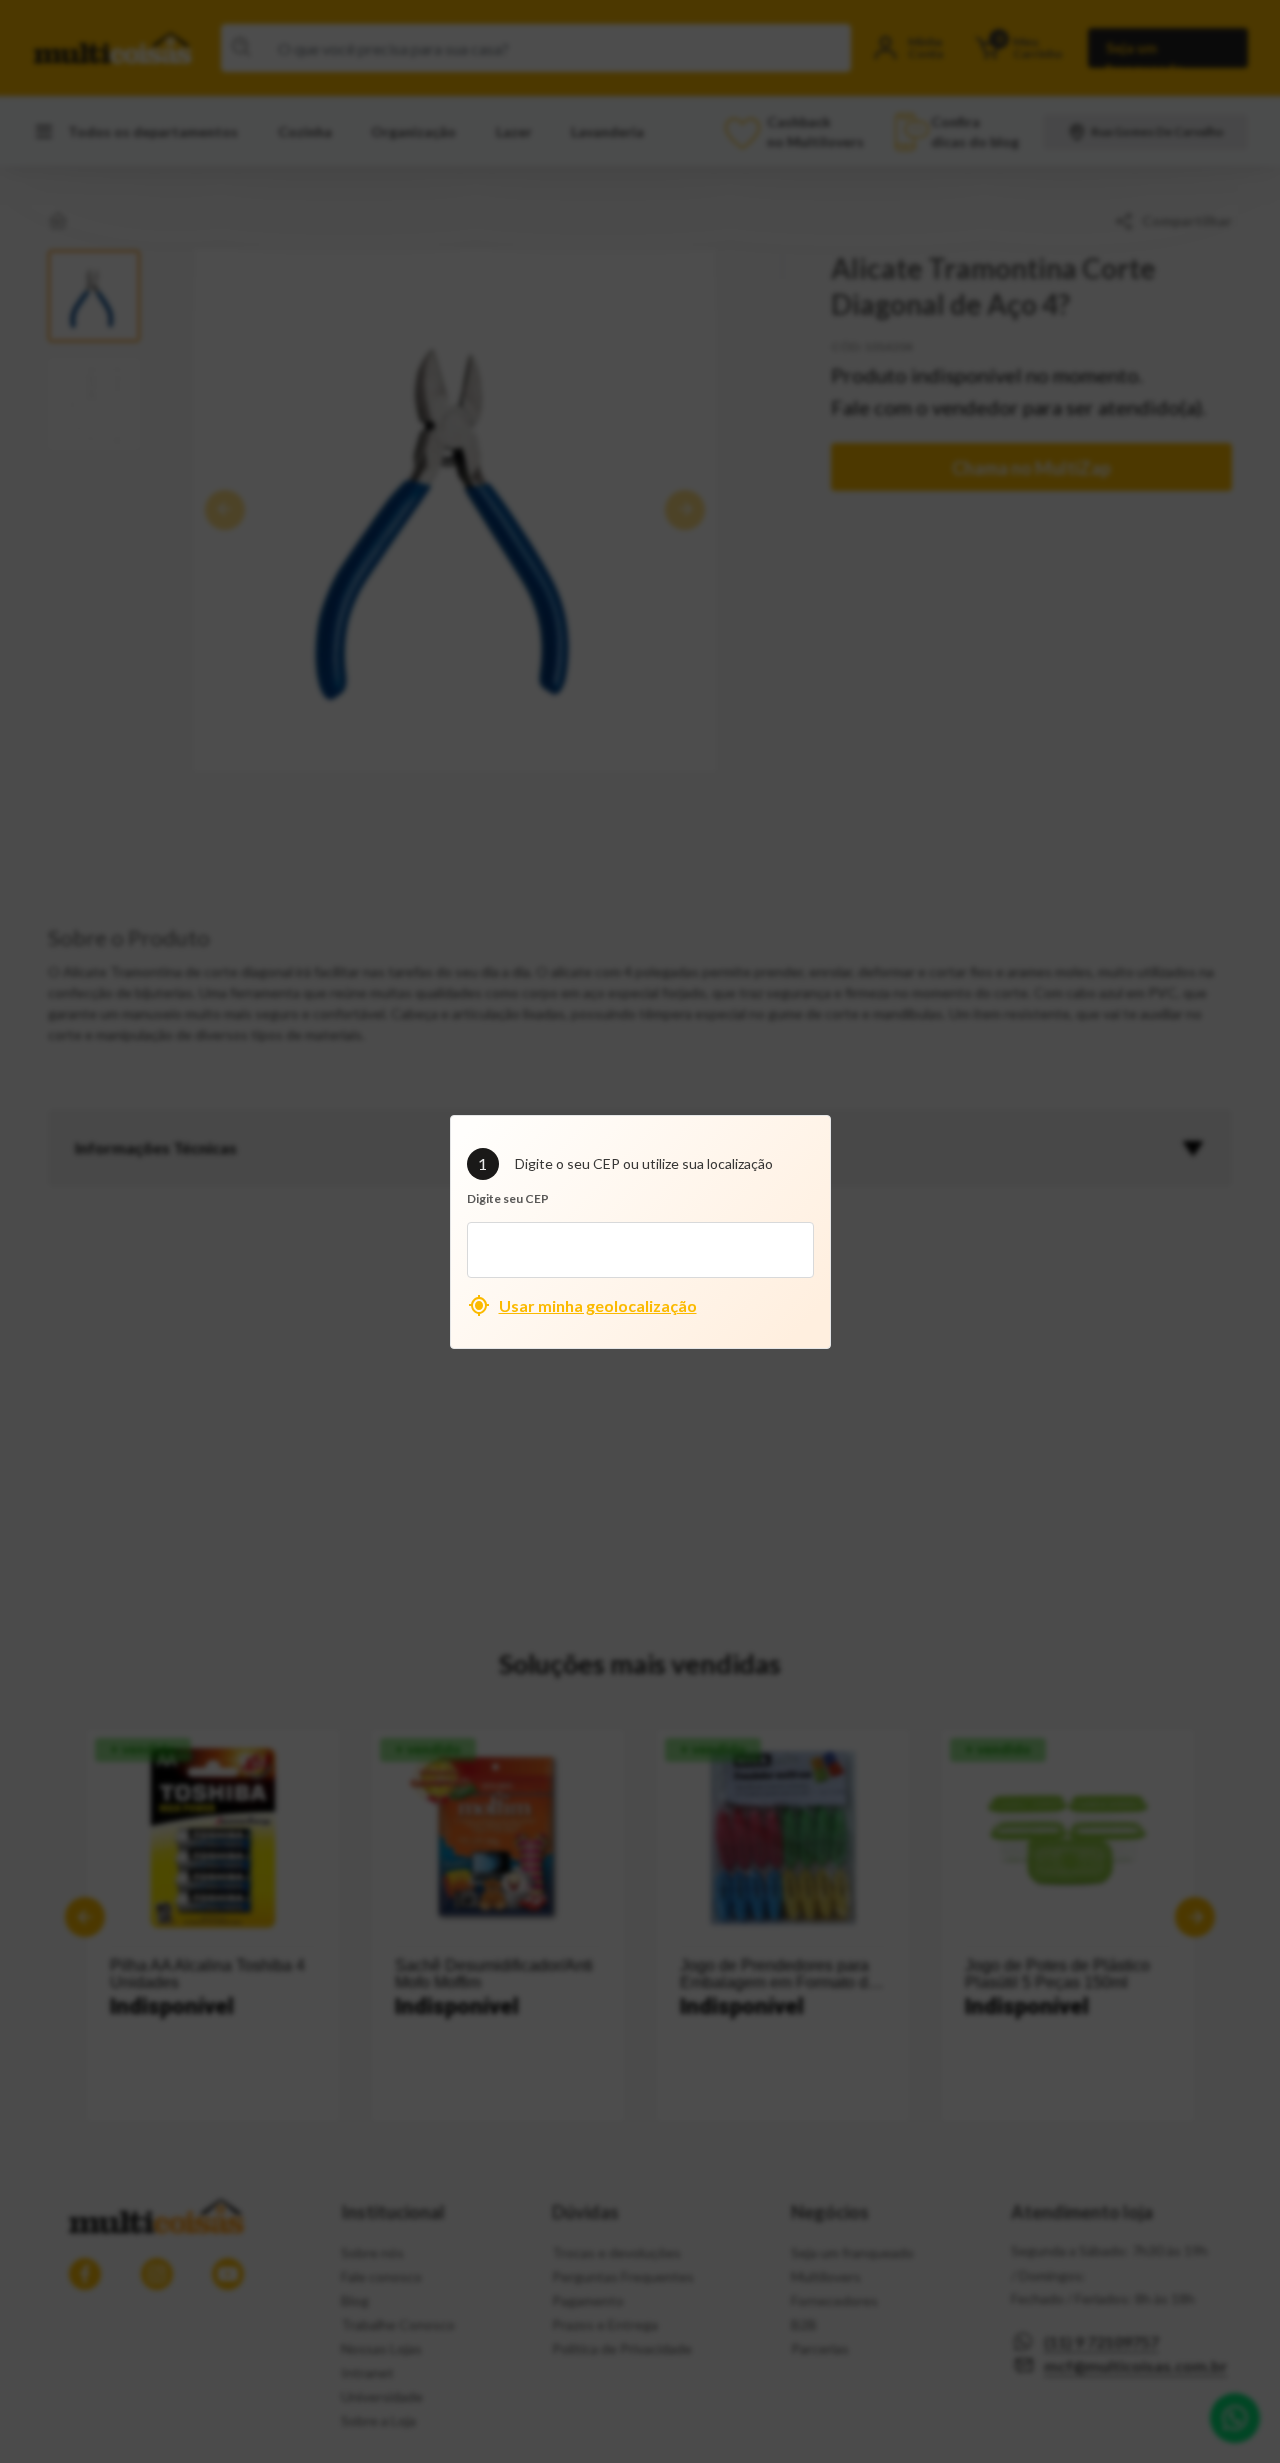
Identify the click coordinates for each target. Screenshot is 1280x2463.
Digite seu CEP (508, 1198)
